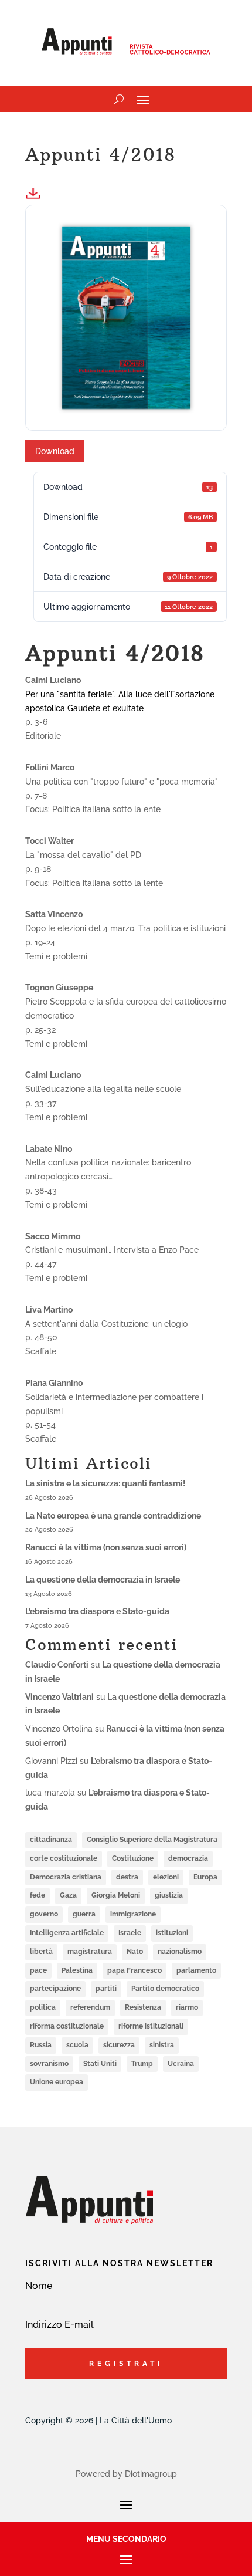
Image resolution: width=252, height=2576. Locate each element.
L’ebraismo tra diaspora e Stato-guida (97, 1611)
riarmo (187, 2007)
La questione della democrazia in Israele (103, 1580)
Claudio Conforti (57, 1665)
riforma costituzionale (67, 2026)
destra (127, 1877)
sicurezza (119, 2045)
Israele (130, 1933)
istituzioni (172, 1933)
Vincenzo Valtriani (59, 1697)
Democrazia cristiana (66, 1877)
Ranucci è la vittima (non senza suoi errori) (106, 1547)
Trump (142, 2064)
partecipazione (55, 1989)
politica (43, 2007)
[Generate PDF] (37, 193)
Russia (41, 2045)
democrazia (188, 1858)
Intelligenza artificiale (67, 1933)
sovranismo (49, 2064)
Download (55, 451)
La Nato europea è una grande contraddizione (113, 1516)
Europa (205, 1877)
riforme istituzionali (151, 2026)
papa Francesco (134, 1970)
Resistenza (143, 2007)
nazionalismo (180, 1952)
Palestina (77, 1970)
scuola (77, 2045)
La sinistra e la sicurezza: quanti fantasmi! (105, 1483)
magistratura (90, 1952)
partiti (106, 1989)
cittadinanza (51, 1840)
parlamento (196, 1970)
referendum (90, 2007)
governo (44, 1914)
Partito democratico (165, 1989)
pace (38, 1970)
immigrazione (133, 1914)
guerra (84, 1914)
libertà (41, 1952)
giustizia (169, 1895)
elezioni (166, 1877)
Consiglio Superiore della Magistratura (152, 1840)
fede (38, 1895)
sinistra (162, 2045)
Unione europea (57, 2082)
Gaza (68, 1895)
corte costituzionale (64, 1858)
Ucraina (181, 2064)
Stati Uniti (100, 2064)
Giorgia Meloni (116, 1895)
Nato (135, 1952)
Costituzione (133, 1858)
